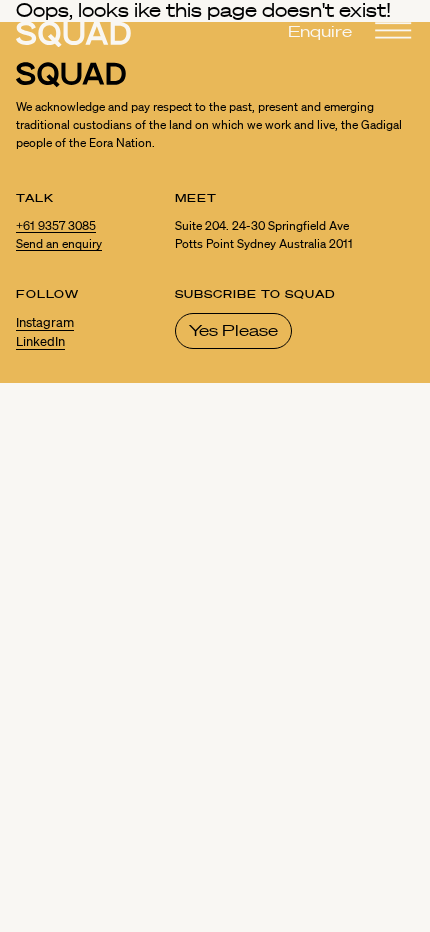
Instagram (45, 323)
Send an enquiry (59, 243)
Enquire (320, 31)
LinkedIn (40, 342)
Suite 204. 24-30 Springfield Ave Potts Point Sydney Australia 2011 (264, 234)
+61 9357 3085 (56, 225)
